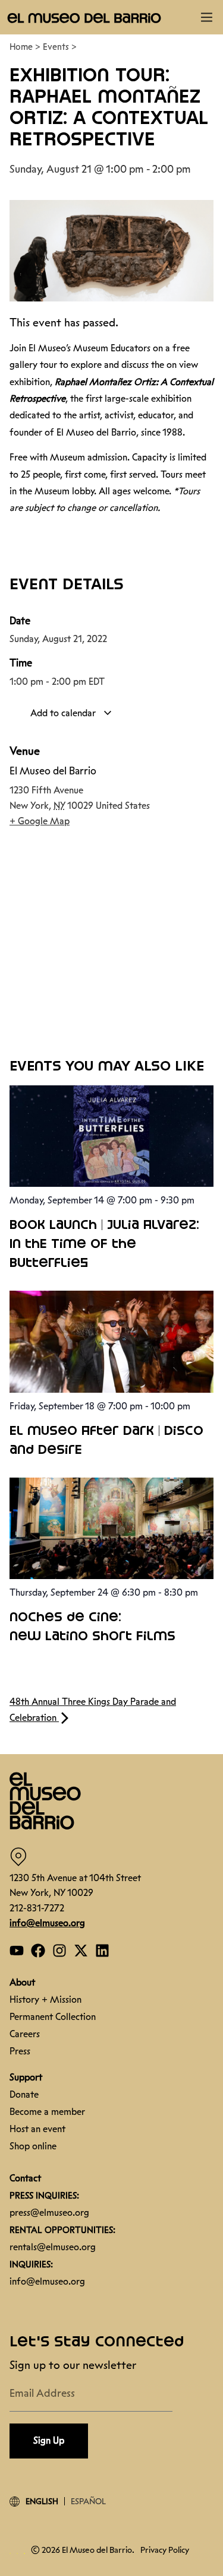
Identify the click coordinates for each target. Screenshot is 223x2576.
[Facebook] (38, 1951)
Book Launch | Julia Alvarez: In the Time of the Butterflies (104, 1244)
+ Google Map (40, 821)
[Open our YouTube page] (17, 1951)
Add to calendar (64, 713)
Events (56, 47)
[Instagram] (59, 1951)
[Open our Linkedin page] (102, 1951)
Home (21, 47)
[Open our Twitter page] (81, 1951)
